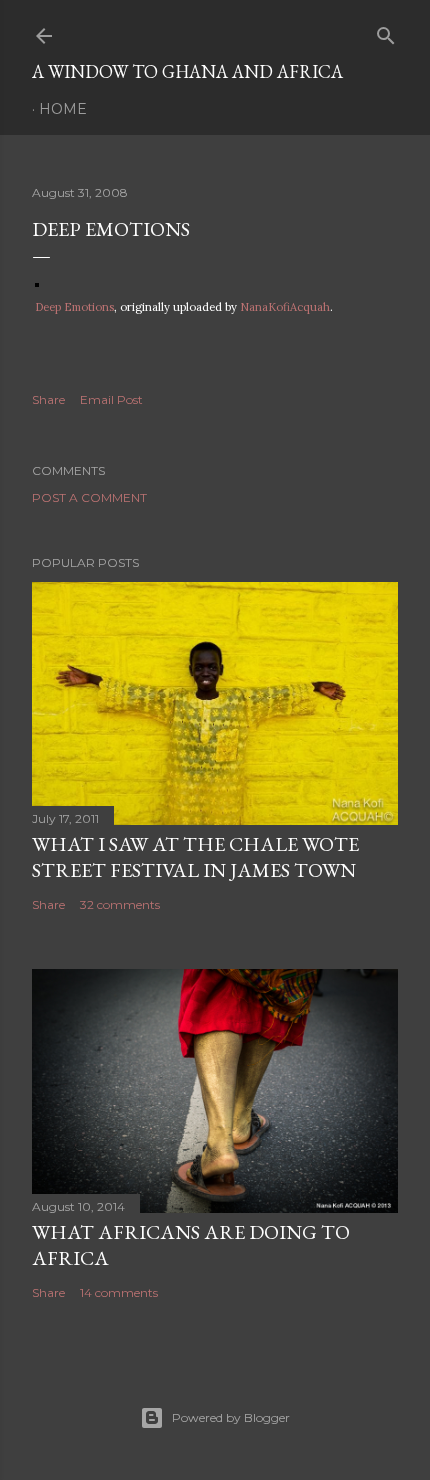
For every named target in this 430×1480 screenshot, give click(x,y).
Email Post (111, 399)
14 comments (119, 1292)
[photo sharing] (37, 282)
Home (63, 109)
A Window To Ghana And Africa (187, 71)
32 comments (120, 904)
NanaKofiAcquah (285, 307)
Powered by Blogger (231, 1417)
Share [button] (48, 399)
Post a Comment (89, 497)
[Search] (386, 31)
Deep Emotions (74, 307)
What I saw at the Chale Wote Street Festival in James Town (195, 857)
